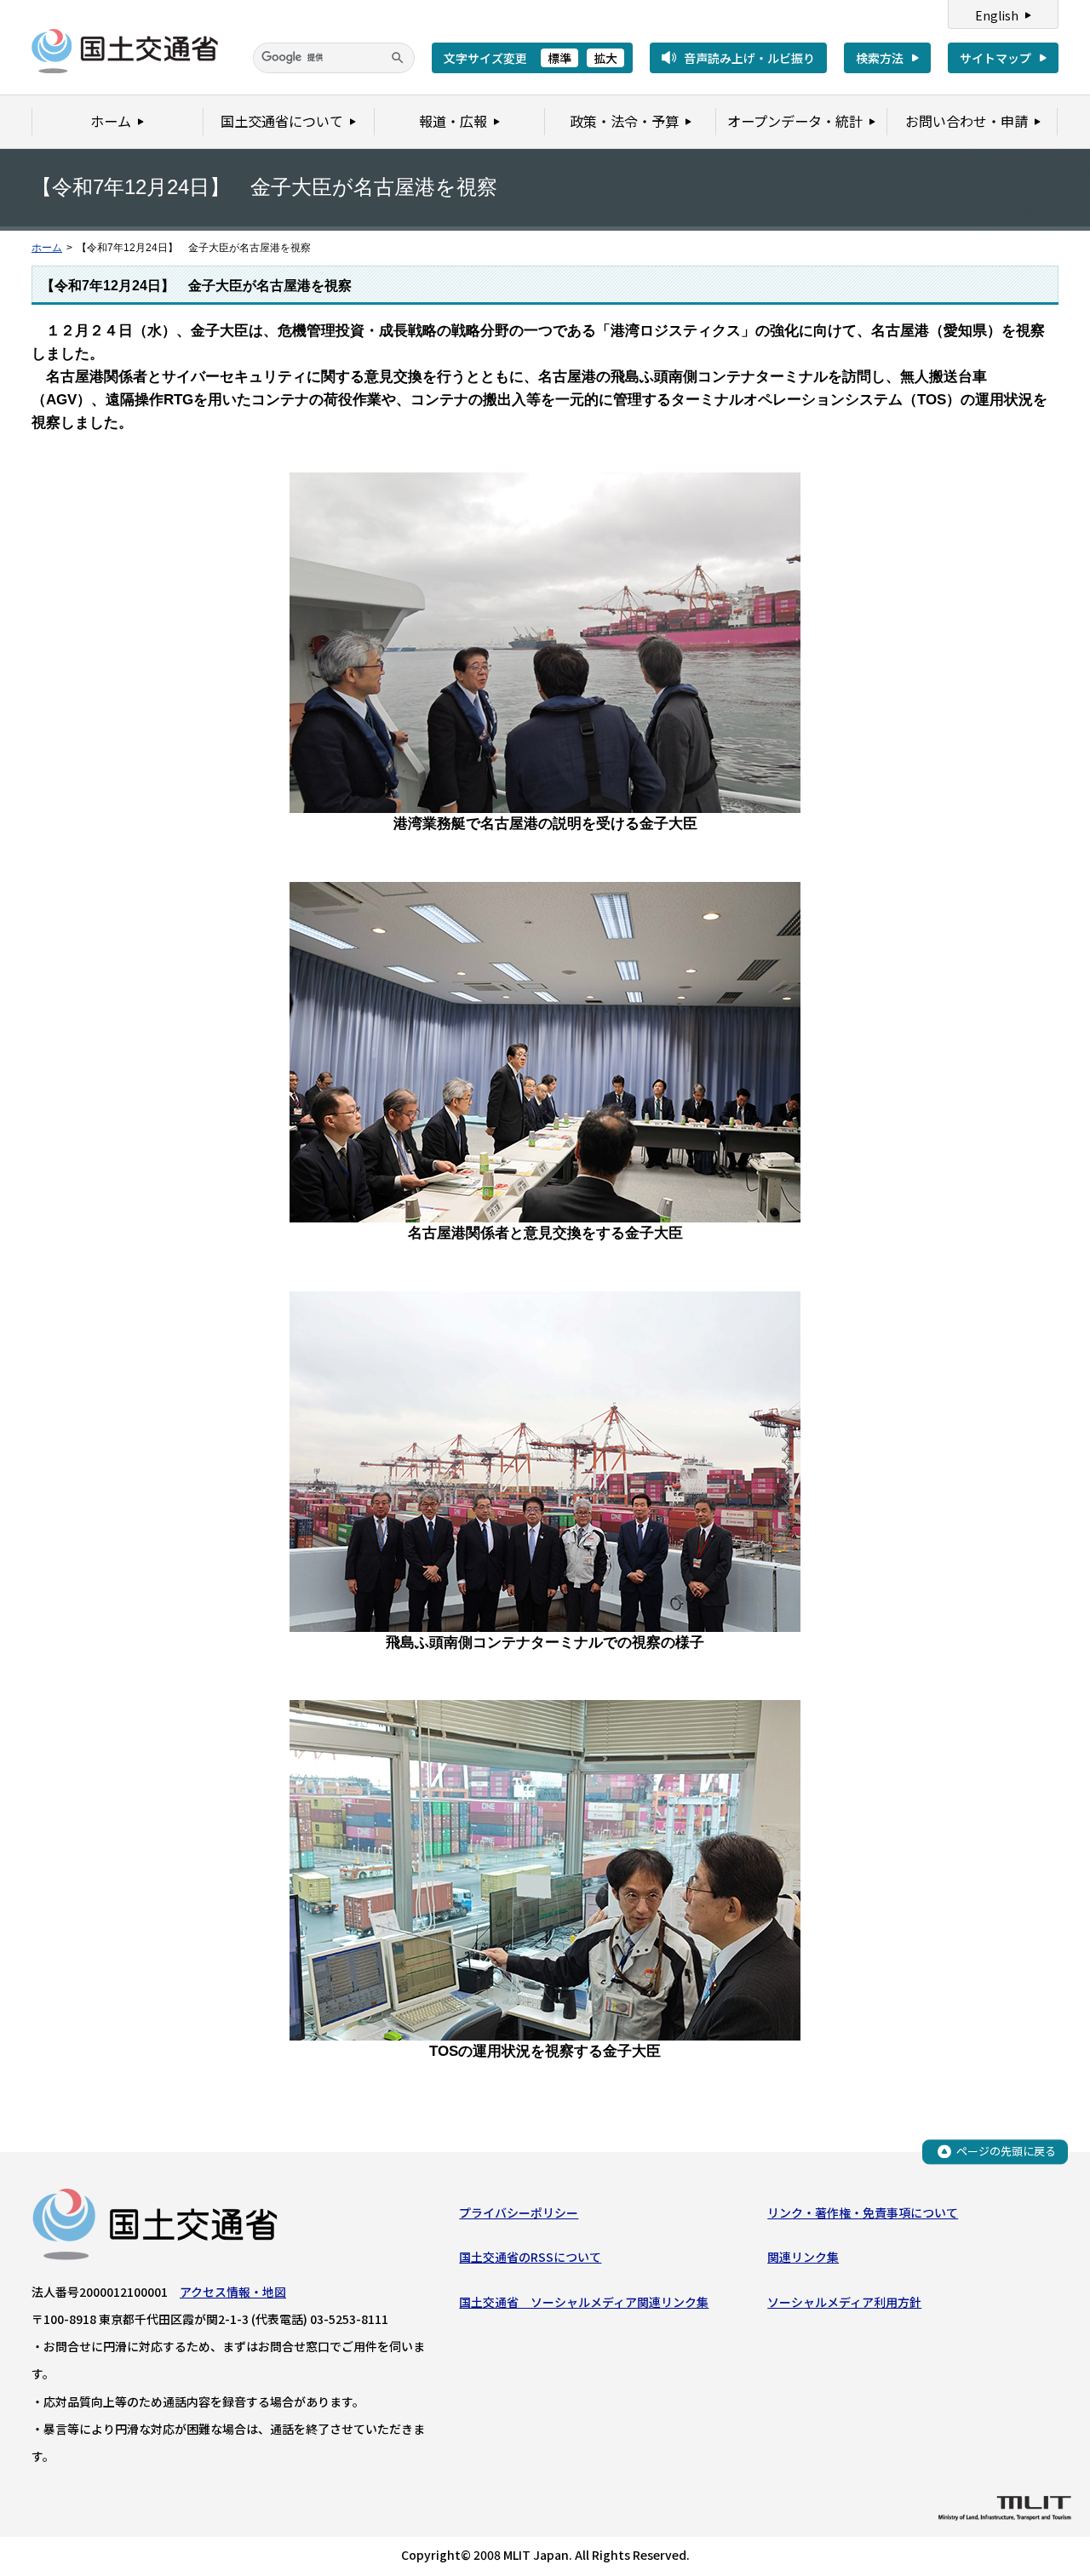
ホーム (47, 248)
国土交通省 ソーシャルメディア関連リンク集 (584, 2302)
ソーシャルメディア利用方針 (844, 2302)
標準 (559, 58)
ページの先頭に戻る (1006, 2151)
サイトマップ (995, 58)
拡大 (605, 58)
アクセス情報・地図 (233, 2292)
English (997, 15)
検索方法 (880, 58)
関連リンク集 (803, 2257)
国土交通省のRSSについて (530, 2257)
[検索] (398, 58)
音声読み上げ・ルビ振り (749, 58)
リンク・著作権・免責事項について (863, 2212)
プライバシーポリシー (519, 2212)
